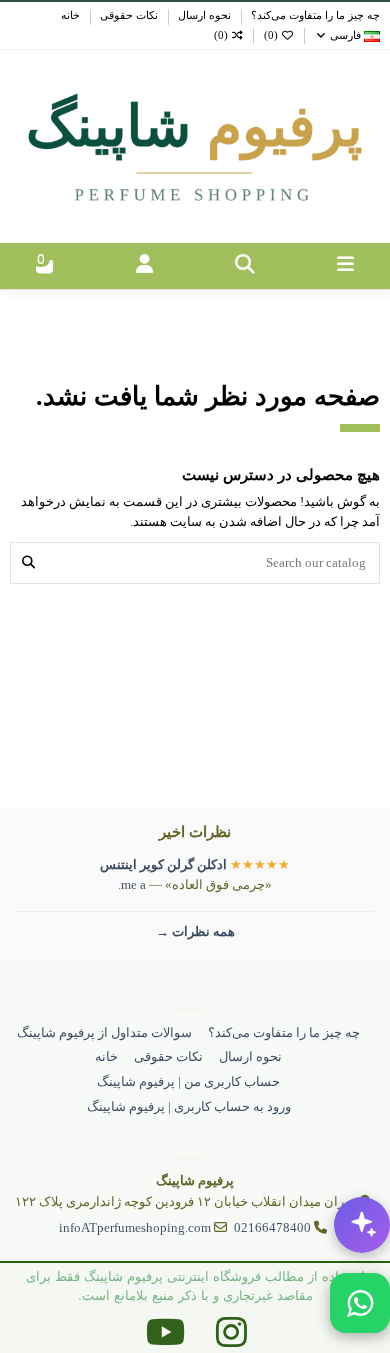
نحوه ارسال (203, 15)
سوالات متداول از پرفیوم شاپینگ (104, 1032)
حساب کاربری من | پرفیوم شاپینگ (188, 1081)
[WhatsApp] (360, 1303)
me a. (132, 884)
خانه (70, 15)
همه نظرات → (195, 931)
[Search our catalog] (28, 563)
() (271, 35)
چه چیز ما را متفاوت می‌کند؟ (314, 15)
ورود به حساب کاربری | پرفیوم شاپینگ (189, 1106)
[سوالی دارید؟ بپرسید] (362, 1225)
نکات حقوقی (127, 15)
